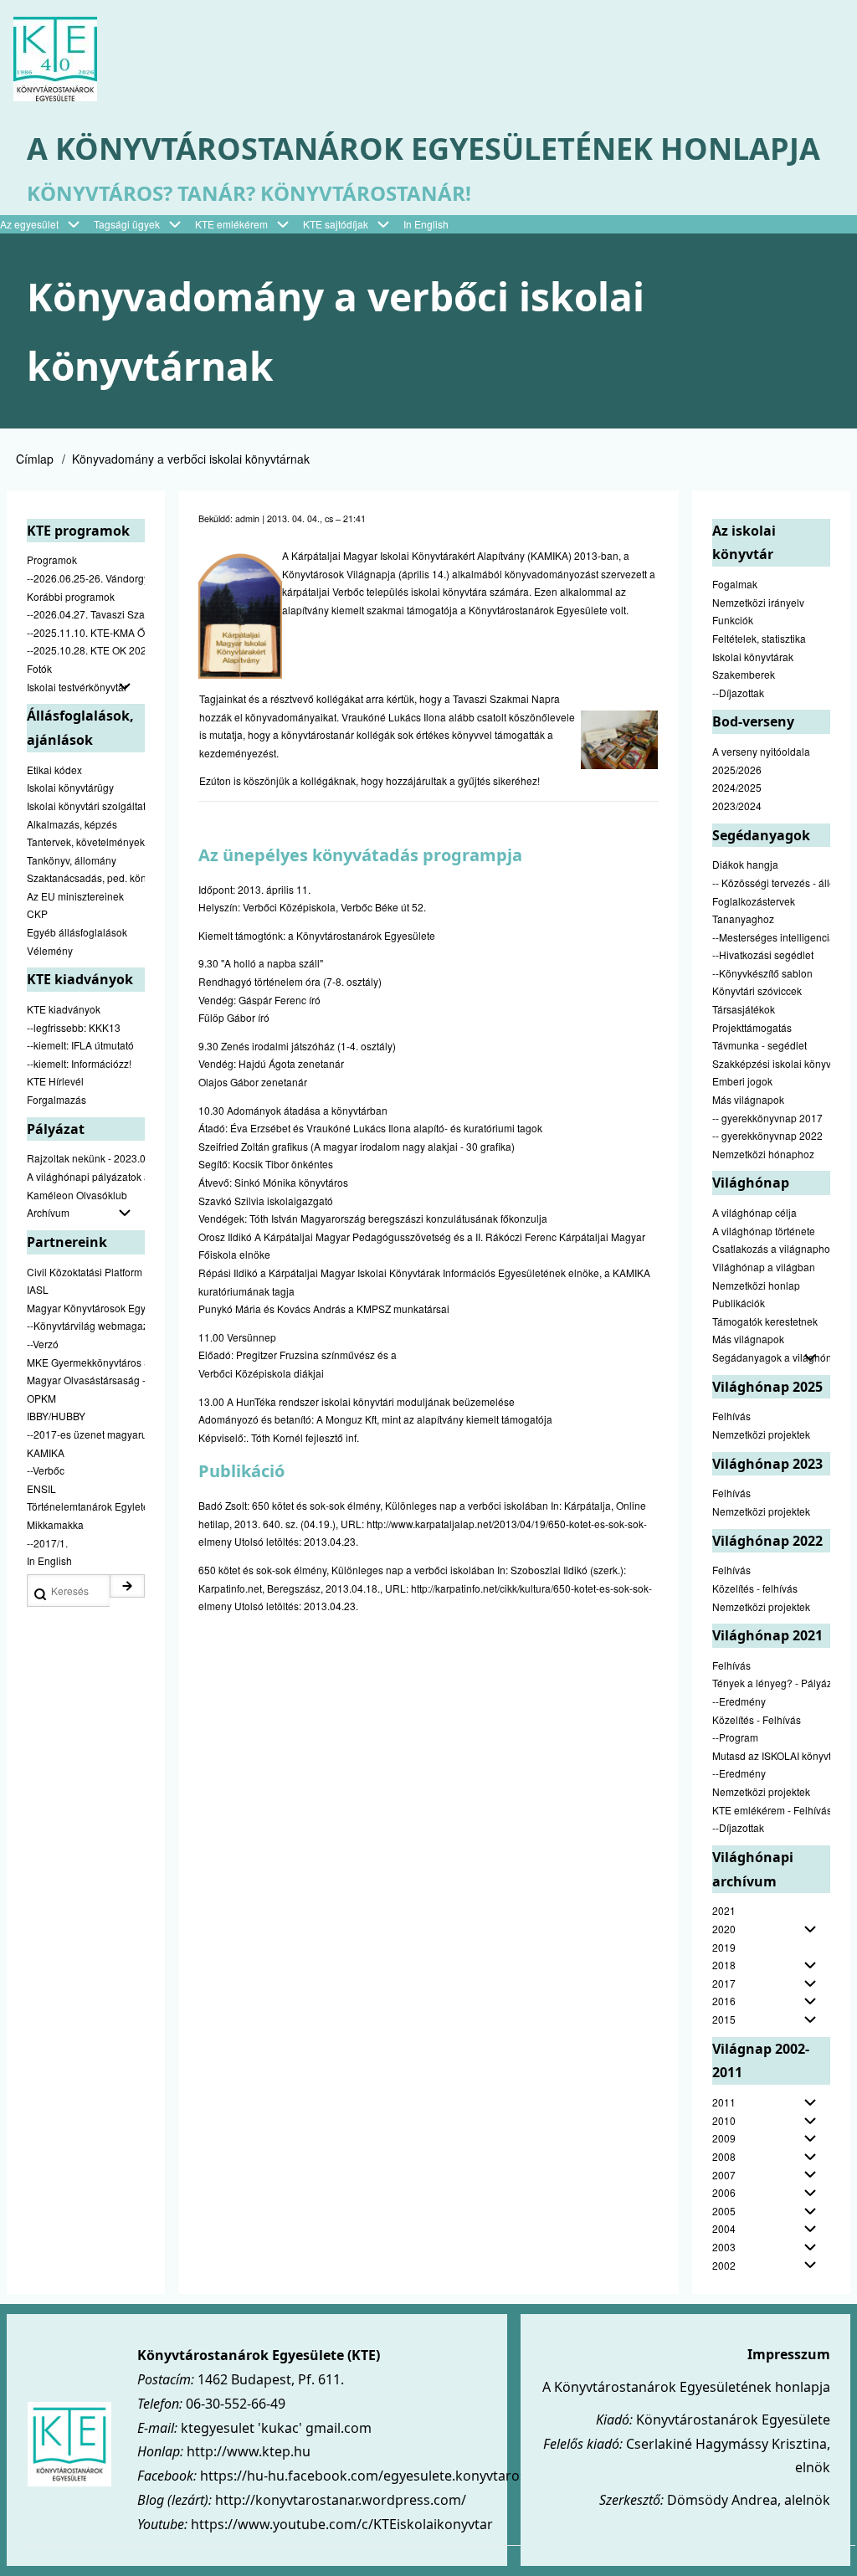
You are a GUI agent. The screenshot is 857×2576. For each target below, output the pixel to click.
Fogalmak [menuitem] (735, 584)
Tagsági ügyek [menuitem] (127, 224)
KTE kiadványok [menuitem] (64, 1009)
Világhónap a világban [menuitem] (764, 1267)
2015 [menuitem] (724, 2019)
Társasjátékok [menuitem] (744, 1009)
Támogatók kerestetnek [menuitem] (765, 1321)
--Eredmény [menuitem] (739, 1701)
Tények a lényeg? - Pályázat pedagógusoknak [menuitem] (771, 1683)
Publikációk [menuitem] (739, 1303)
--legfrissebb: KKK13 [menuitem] (74, 1027)
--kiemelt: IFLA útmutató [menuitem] (80, 1045)
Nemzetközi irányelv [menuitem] (758, 602)
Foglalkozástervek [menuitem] (754, 901)
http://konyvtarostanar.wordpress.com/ (341, 2500)
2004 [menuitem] (724, 2228)
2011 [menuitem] (724, 2102)
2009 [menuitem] (724, 2138)
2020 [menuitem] (724, 1929)
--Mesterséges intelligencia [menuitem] (771, 937)
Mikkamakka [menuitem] (55, 1524)
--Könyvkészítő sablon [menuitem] (762, 973)
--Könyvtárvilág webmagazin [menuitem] (86, 1325)
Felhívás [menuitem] (731, 1416)
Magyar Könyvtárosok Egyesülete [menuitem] (86, 1308)
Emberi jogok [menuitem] (742, 1081)
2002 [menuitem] (724, 2265)
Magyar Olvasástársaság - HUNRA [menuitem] (86, 1380)
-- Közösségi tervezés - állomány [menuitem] (771, 883)
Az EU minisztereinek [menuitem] (75, 896)
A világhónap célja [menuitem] (754, 1212)
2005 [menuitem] (724, 2211)
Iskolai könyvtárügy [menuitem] (70, 787)
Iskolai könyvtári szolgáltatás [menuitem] (86, 806)
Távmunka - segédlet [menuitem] (759, 1045)
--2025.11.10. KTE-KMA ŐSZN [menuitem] (86, 632)
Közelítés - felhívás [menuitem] (755, 1588)
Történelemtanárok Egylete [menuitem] (86, 1506)
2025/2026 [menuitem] (737, 770)
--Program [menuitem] (735, 1737)
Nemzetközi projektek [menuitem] (761, 1434)
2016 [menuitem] (724, 2001)
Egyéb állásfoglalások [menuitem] (77, 932)
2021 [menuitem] (724, 1910)
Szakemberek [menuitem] (744, 674)
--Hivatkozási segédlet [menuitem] (763, 954)
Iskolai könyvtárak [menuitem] (753, 657)
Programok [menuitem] (52, 559)
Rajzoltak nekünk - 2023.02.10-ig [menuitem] (86, 1158)
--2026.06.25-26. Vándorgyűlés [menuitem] (86, 578)
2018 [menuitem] (724, 1965)
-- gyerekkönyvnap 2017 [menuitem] (767, 1118)
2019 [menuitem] (724, 1947)
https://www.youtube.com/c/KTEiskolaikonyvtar (342, 2524)
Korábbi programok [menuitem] (71, 596)
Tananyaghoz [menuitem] (743, 919)
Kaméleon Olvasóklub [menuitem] (77, 1195)
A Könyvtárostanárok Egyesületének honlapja (423, 149)
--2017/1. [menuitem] (47, 1543)
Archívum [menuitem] (48, 1212)
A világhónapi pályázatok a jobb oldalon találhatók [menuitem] (86, 1176)
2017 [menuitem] (724, 1983)
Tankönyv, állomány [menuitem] (72, 860)
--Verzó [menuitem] (43, 1344)
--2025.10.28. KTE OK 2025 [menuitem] (86, 650)
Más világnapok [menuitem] (748, 1099)
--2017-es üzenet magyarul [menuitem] (86, 1434)
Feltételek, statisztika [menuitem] (759, 638)
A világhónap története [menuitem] (764, 1231)
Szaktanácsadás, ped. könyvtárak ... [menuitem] (86, 877)
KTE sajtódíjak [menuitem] (336, 224)
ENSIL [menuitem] (41, 1488)
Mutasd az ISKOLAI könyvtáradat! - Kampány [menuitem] (771, 1755)
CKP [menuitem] (37, 913)
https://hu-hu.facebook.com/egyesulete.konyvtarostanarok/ (391, 2476)
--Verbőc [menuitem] (46, 1470)
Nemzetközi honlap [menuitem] (756, 1285)
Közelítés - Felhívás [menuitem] (757, 1719)
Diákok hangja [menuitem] (745, 864)
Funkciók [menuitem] (733, 620)
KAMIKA (549, 555)
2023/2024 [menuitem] (737, 806)
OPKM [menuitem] (41, 1398)
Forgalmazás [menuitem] (56, 1099)
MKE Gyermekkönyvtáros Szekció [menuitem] (86, 1362)
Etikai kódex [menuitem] (54, 770)
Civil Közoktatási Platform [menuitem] (85, 1272)
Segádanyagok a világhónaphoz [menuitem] (771, 1357)
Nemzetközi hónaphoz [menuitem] (763, 1154)
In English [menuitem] (426, 224)
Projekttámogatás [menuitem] (752, 1027)
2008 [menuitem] (724, 2156)
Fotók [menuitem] (39, 668)
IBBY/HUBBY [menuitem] (56, 1416)
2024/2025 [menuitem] (737, 787)
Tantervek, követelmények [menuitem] (86, 842)
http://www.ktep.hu (249, 2451)
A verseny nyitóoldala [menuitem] (761, 751)
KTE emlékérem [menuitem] (231, 224)
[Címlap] (55, 59)
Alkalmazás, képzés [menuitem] (72, 824)
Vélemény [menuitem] (50, 950)
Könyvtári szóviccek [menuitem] (757, 990)
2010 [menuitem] (724, 2120)
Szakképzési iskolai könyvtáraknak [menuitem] (771, 1063)
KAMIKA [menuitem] (46, 1452)
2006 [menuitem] (724, 2192)
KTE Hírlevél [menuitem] (55, 1081)
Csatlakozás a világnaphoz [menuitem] (771, 1248)
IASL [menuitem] (38, 1289)
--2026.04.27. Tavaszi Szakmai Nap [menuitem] (86, 614)
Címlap (35, 459)
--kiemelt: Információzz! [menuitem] (79, 1063)
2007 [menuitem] (724, 2175)
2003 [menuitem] (724, 2247)
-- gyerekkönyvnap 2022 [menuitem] (767, 1135)
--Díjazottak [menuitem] (738, 693)
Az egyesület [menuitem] (29, 224)
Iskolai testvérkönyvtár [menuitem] (77, 687)
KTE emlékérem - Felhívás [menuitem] (771, 1810)
